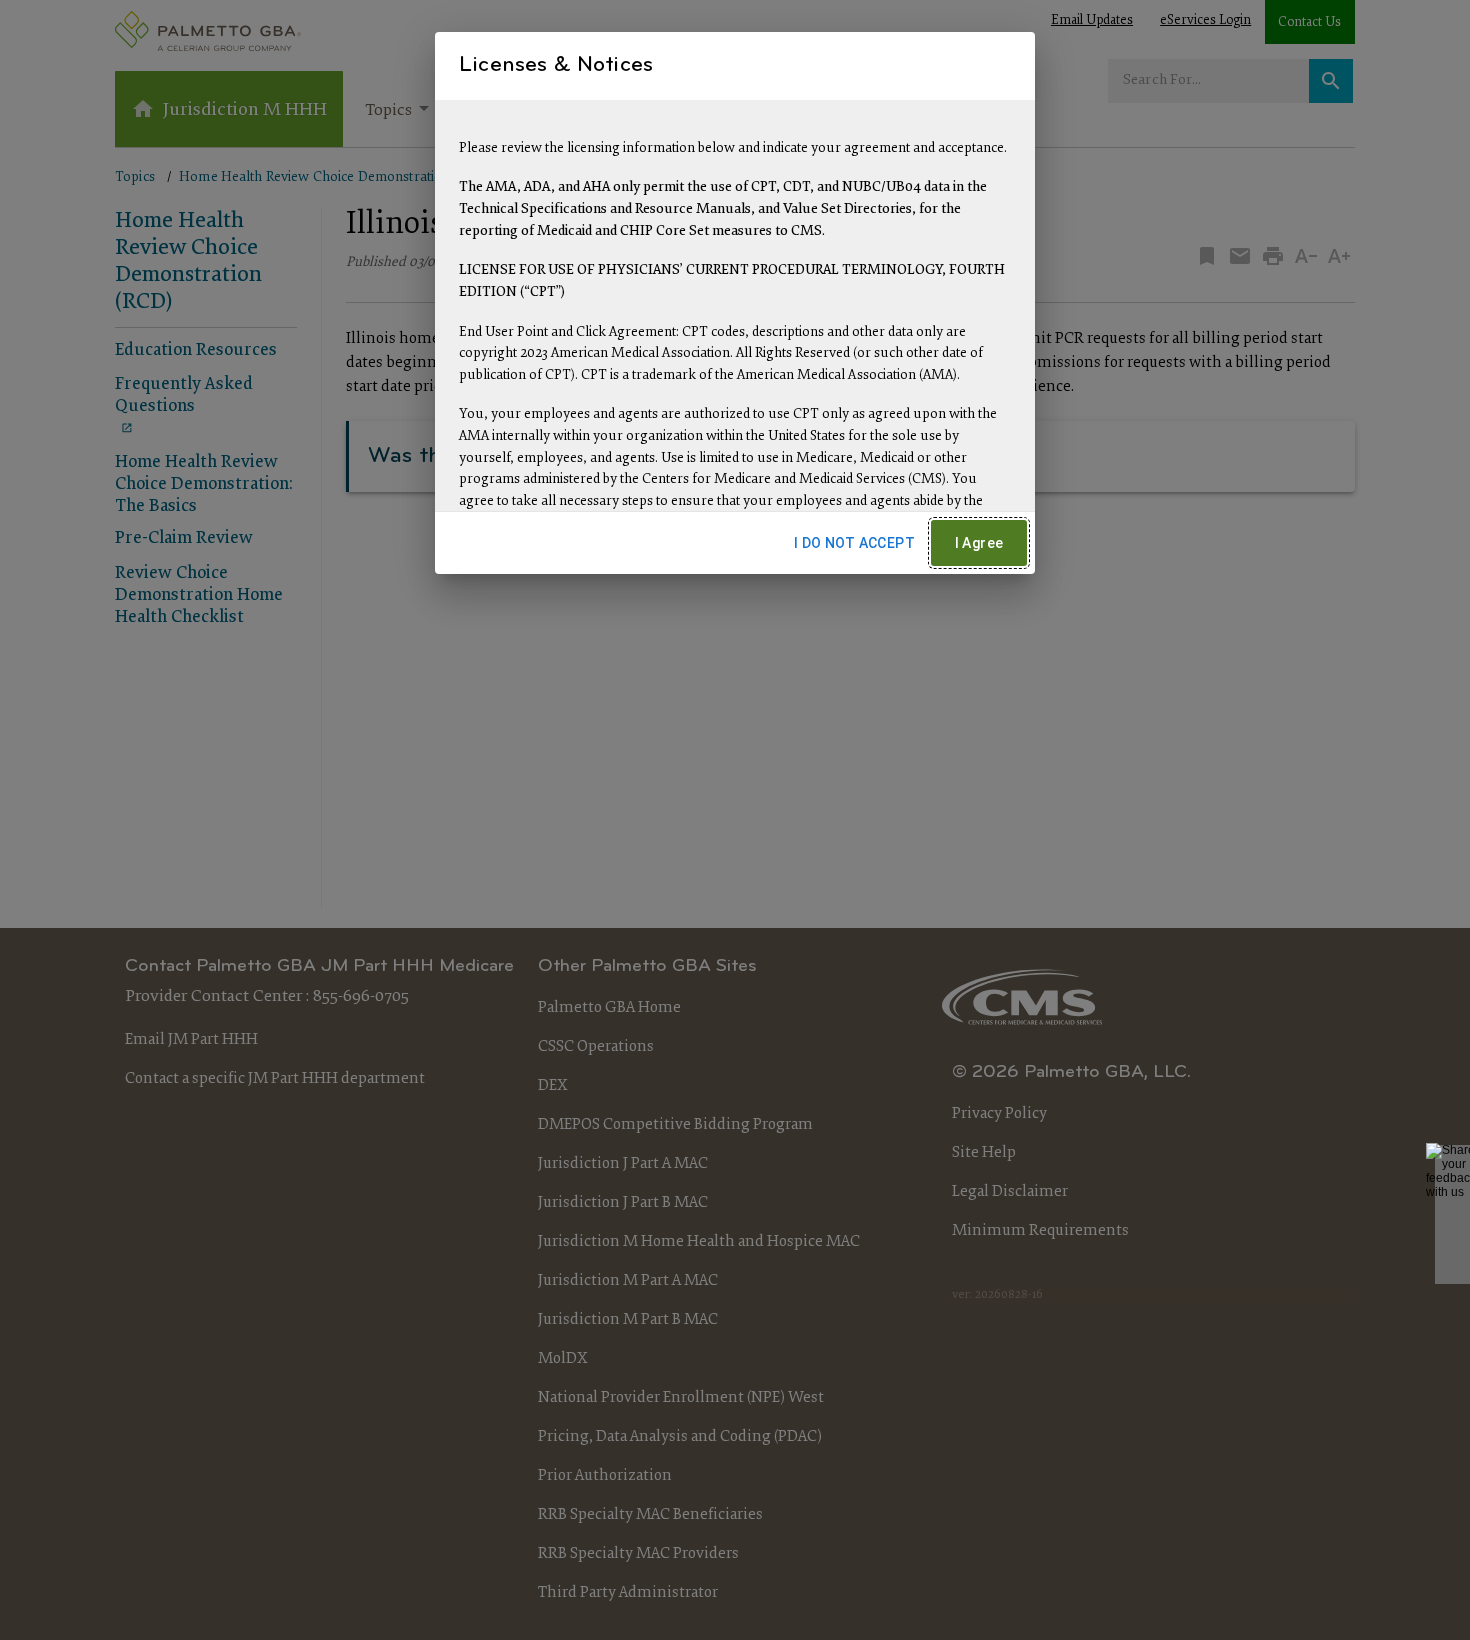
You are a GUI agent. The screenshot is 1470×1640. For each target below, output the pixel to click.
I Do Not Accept (854, 543)
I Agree (979, 543)
